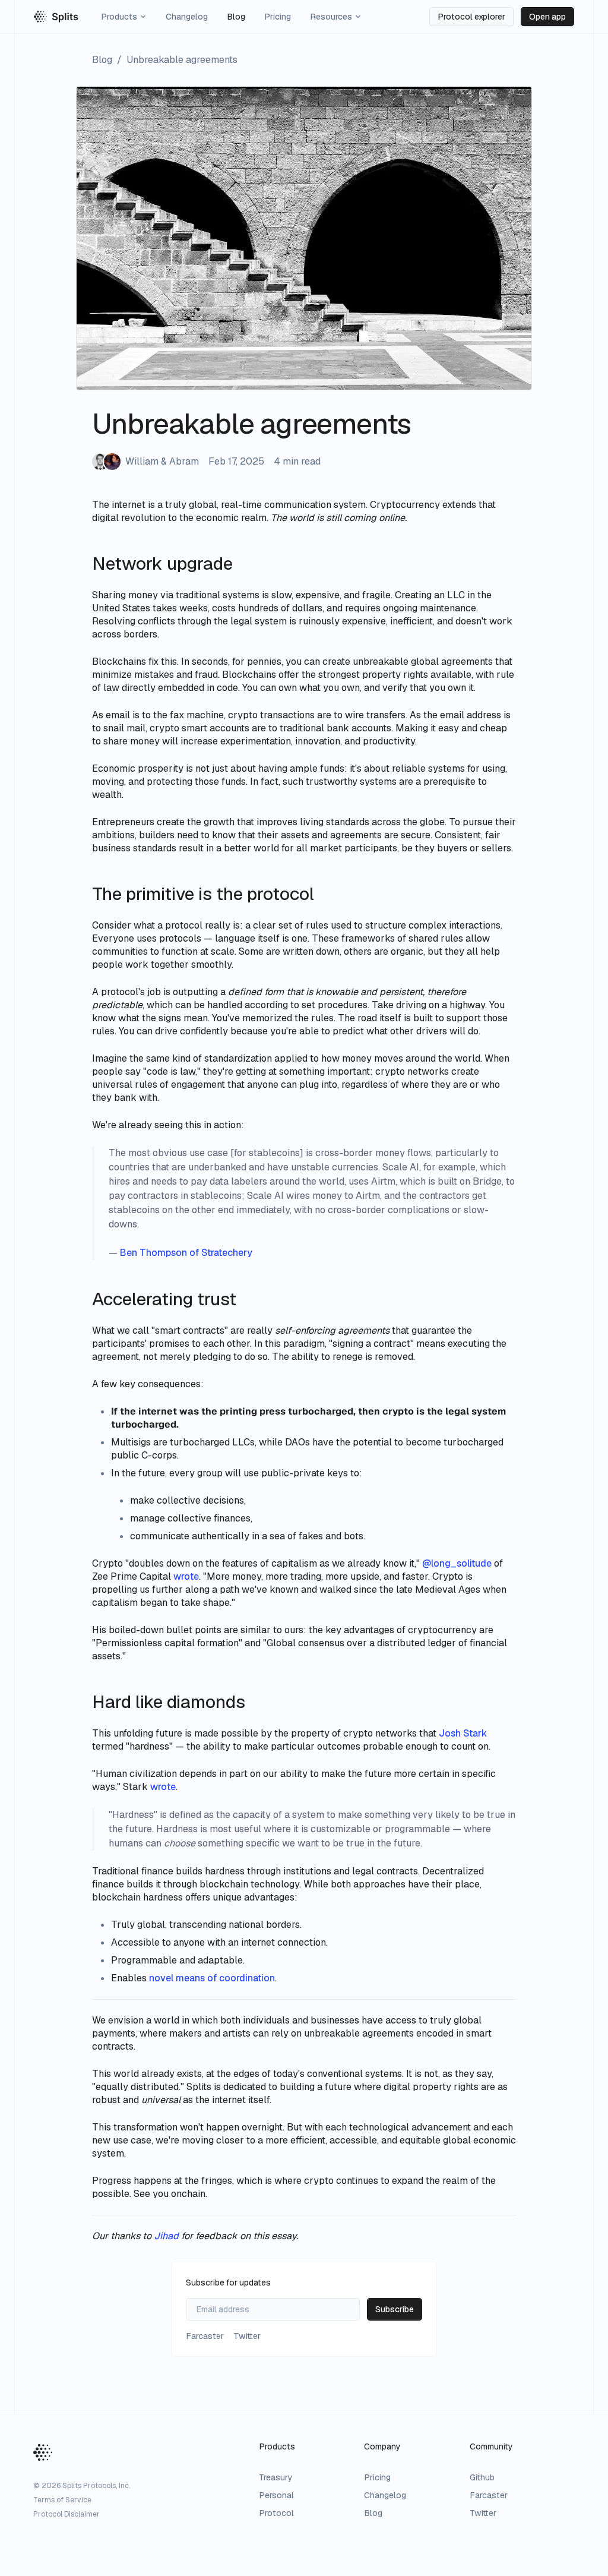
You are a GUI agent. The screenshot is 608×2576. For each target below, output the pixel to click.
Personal (276, 2495)
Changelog (187, 17)
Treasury (276, 2477)
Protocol (276, 2513)
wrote (163, 1787)
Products (119, 17)
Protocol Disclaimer (66, 2514)
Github (482, 2477)
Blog (236, 17)
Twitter (483, 2513)
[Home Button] (43, 2452)
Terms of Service (62, 2500)
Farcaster (489, 2495)
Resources (331, 17)
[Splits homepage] (56, 17)
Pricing (278, 17)
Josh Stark (463, 1733)
